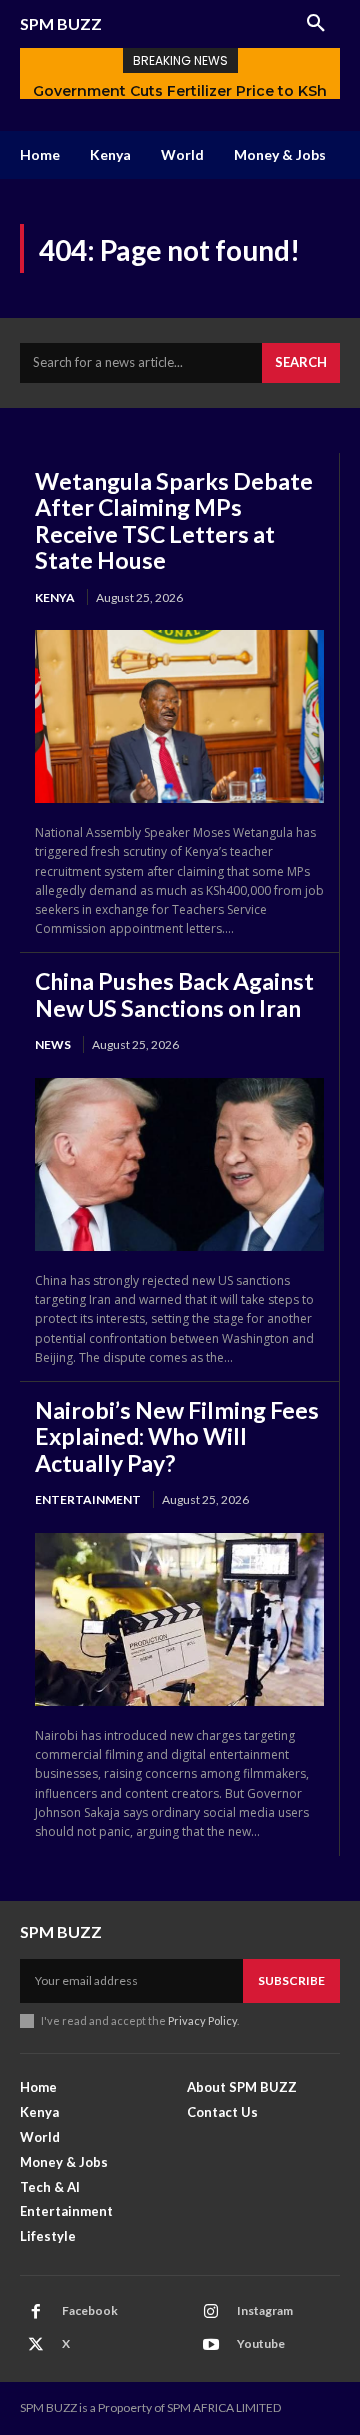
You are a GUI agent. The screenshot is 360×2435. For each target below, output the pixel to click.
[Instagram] (211, 2312)
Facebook (90, 2310)
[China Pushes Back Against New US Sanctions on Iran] (179, 1164)
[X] (36, 2345)
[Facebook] (36, 2312)
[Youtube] (211, 2345)
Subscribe (291, 1980)
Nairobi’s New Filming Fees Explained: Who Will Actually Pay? (177, 1436)
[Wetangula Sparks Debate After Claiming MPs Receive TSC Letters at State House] (179, 716)
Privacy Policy (202, 2020)
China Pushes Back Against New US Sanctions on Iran (174, 994)
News (53, 1044)
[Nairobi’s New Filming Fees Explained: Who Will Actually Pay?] (179, 1619)
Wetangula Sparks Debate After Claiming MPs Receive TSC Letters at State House (174, 520)
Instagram (265, 2310)
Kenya (55, 597)
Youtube (261, 2343)
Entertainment (88, 1499)
